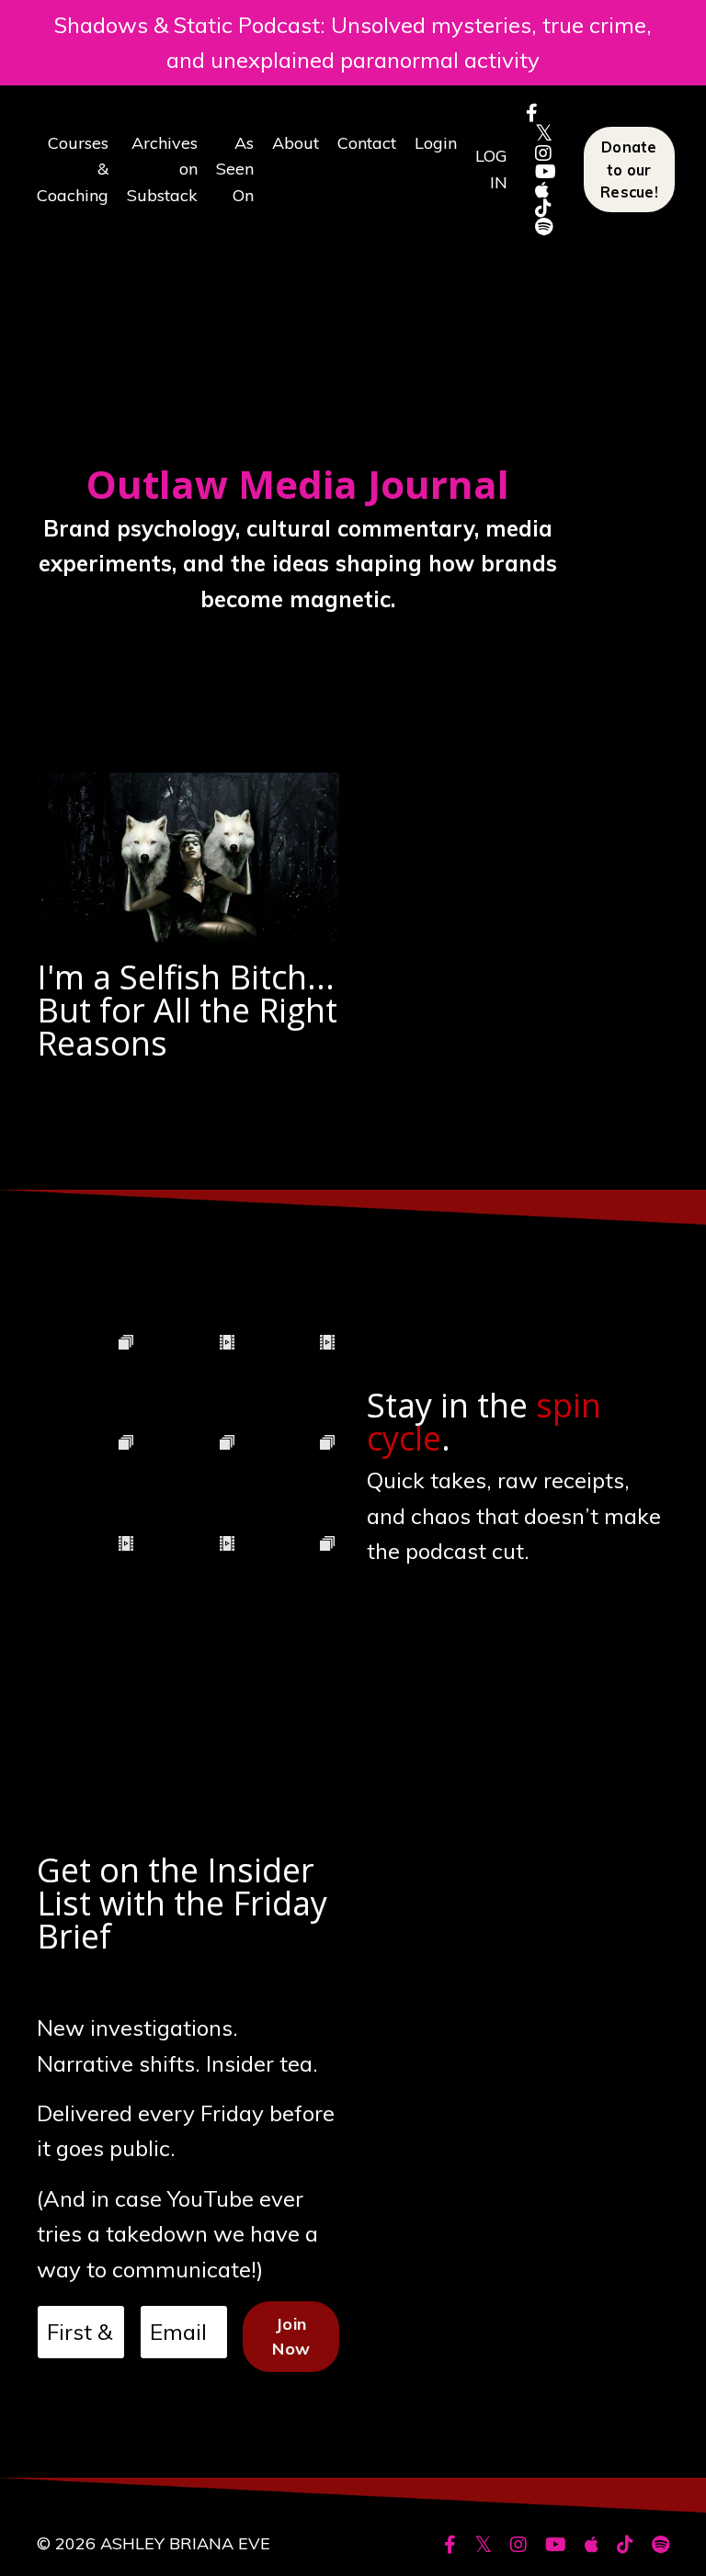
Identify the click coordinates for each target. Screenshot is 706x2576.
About (296, 143)
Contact (367, 143)
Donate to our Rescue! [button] (629, 169)
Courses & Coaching (73, 169)
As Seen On (235, 169)
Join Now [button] (291, 2336)
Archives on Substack (162, 169)
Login (436, 143)
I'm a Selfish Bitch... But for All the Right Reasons (187, 1011)
